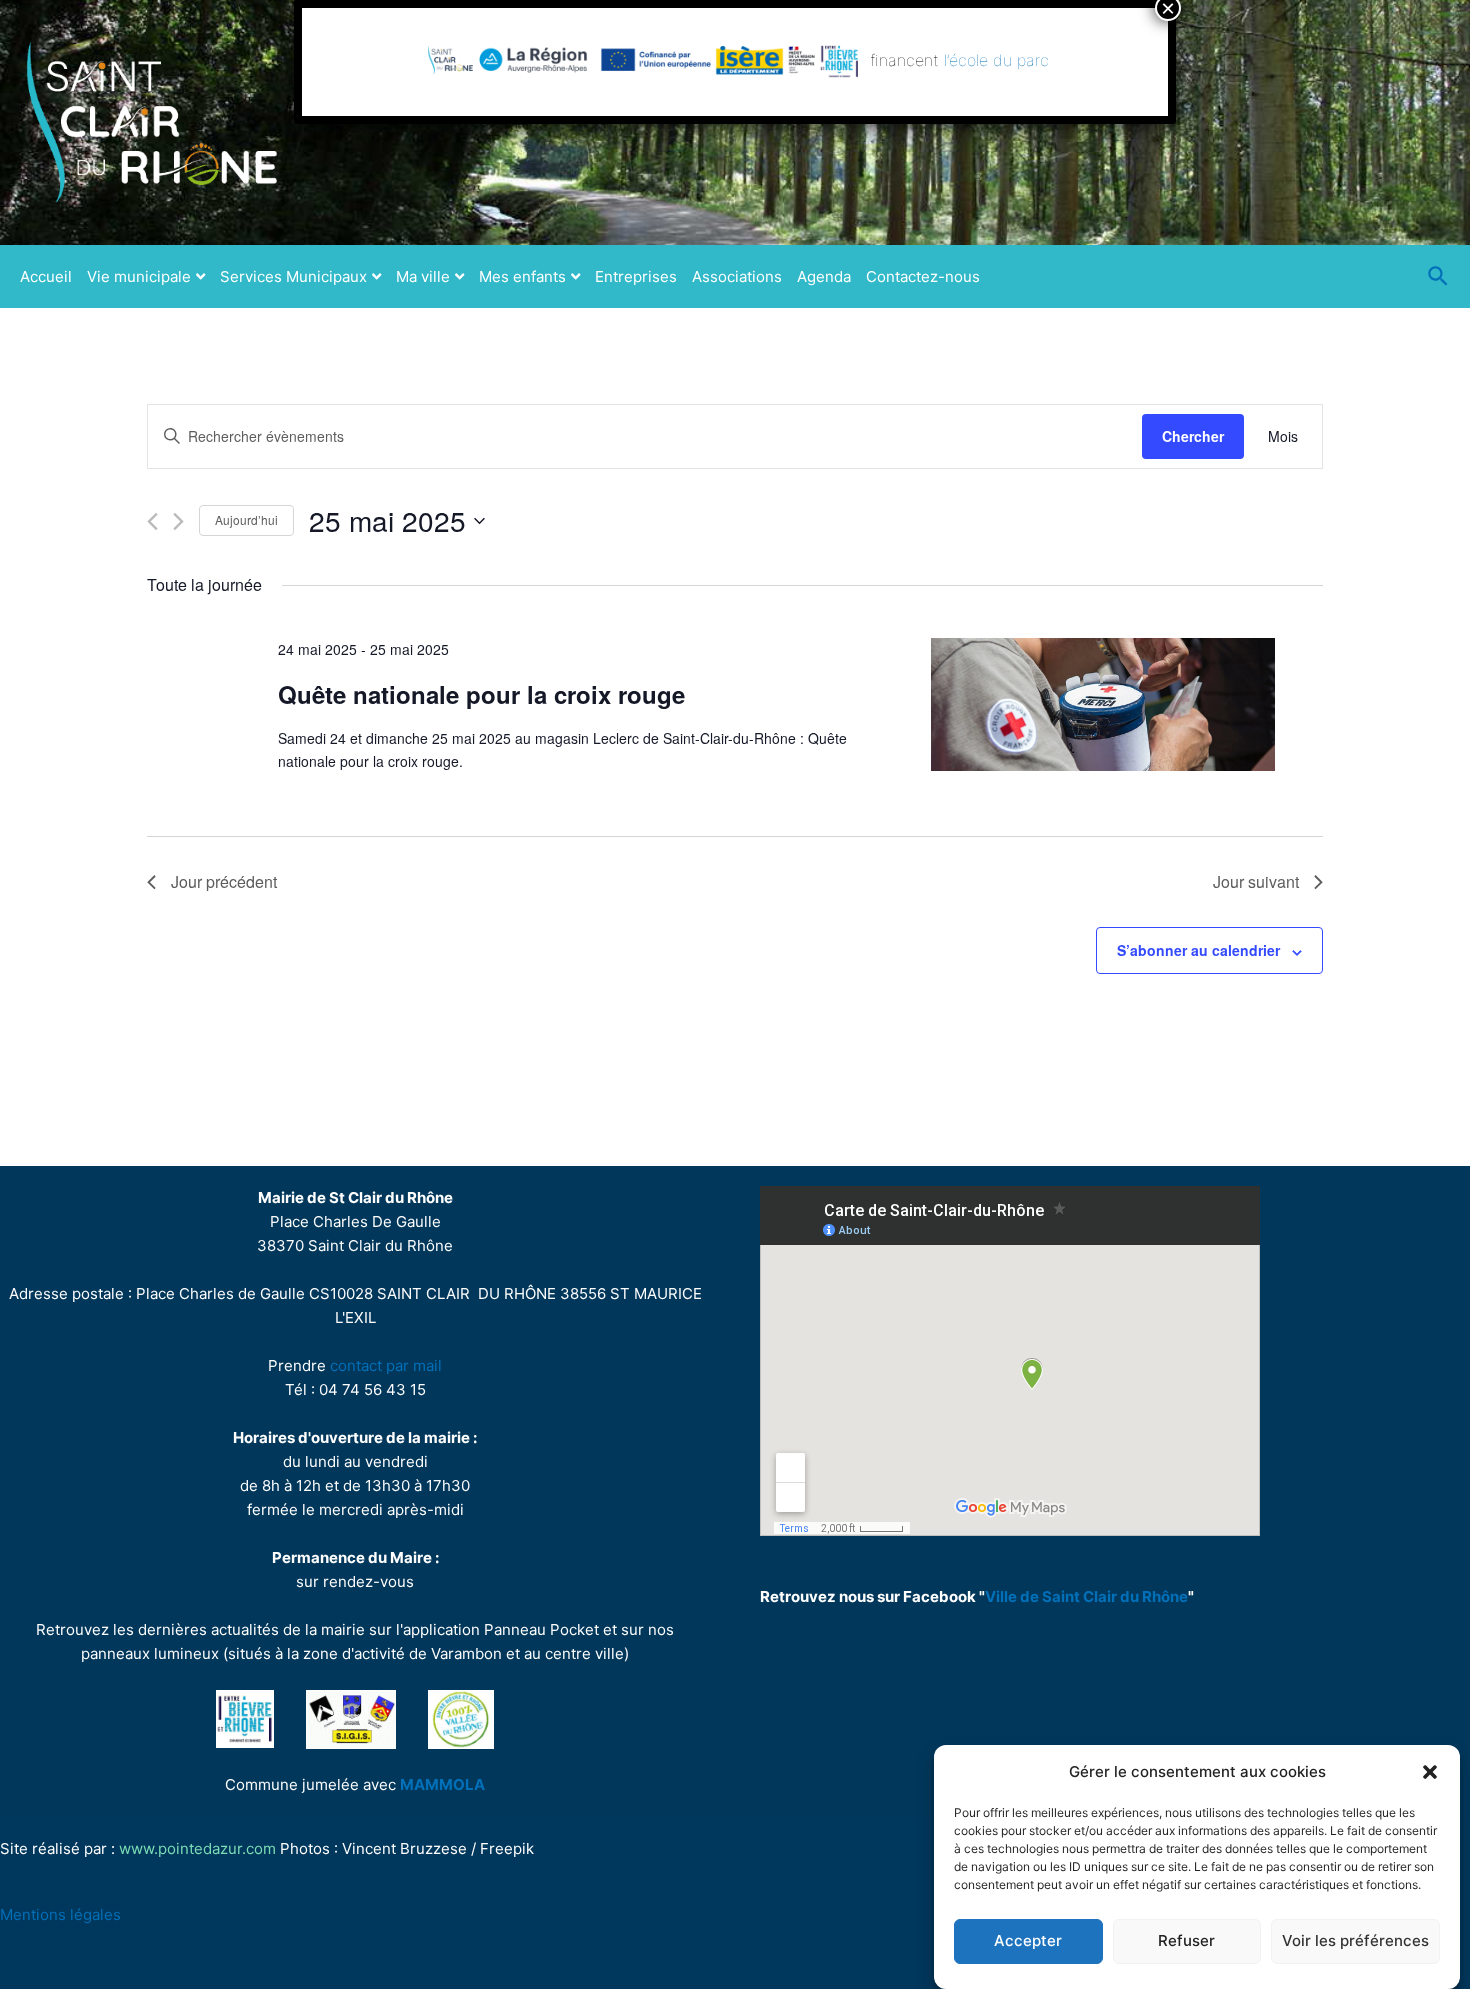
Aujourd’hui (246, 519)
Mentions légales (60, 1914)
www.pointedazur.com (197, 1848)
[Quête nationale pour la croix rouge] (1103, 704)
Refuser (1186, 1941)
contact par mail (386, 1365)
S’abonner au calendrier (1198, 950)
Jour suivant (1256, 881)
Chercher (1193, 436)
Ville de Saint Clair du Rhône (1086, 1596)
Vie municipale (139, 276)
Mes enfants (522, 276)
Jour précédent (224, 881)
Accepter (1028, 1941)
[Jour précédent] (152, 521)
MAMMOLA (442, 1784)
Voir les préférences (1355, 1941)
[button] (1430, 1772)
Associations (737, 276)
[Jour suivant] (178, 521)
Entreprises (636, 276)
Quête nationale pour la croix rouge (481, 694)
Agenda (824, 276)
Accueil (46, 276)
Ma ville (423, 276)
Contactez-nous (923, 276)
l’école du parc (996, 60)
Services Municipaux (293, 276)
